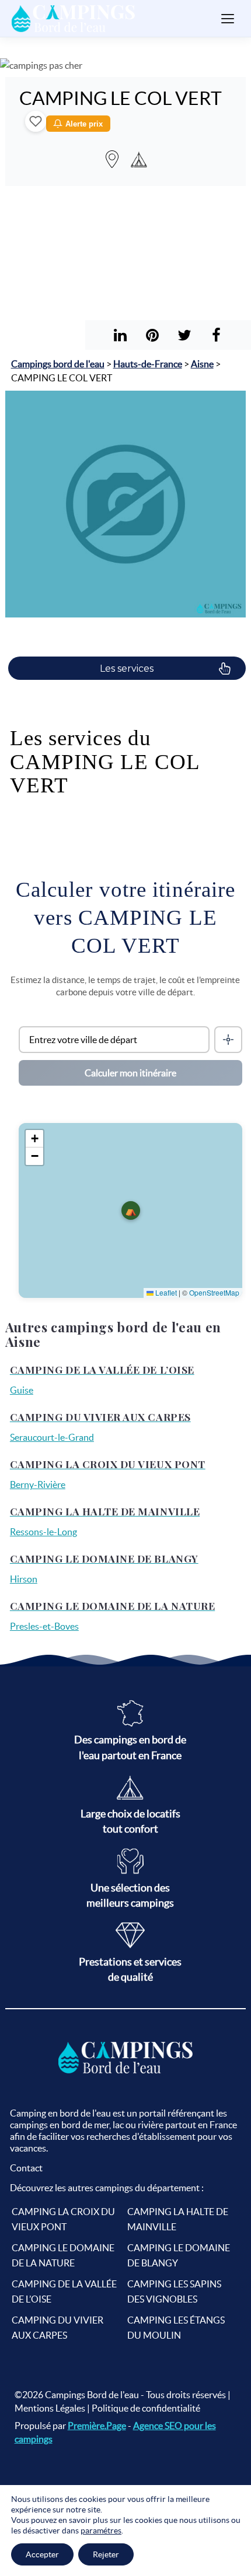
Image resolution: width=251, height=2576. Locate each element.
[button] (131, 1210)
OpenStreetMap (214, 1292)
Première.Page (97, 2426)
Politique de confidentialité (146, 2408)
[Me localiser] (228, 1040)
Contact (26, 2168)
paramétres (101, 2531)
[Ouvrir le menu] (228, 19)
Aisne (202, 364)
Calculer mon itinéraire (130, 1073)
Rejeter (106, 2554)
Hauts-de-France (148, 364)
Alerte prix (84, 124)
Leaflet (165, 1292)
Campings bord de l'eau (58, 364)
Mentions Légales (50, 2408)
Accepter (42, 2554)
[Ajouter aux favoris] (36, 121)
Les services (127, 668)
